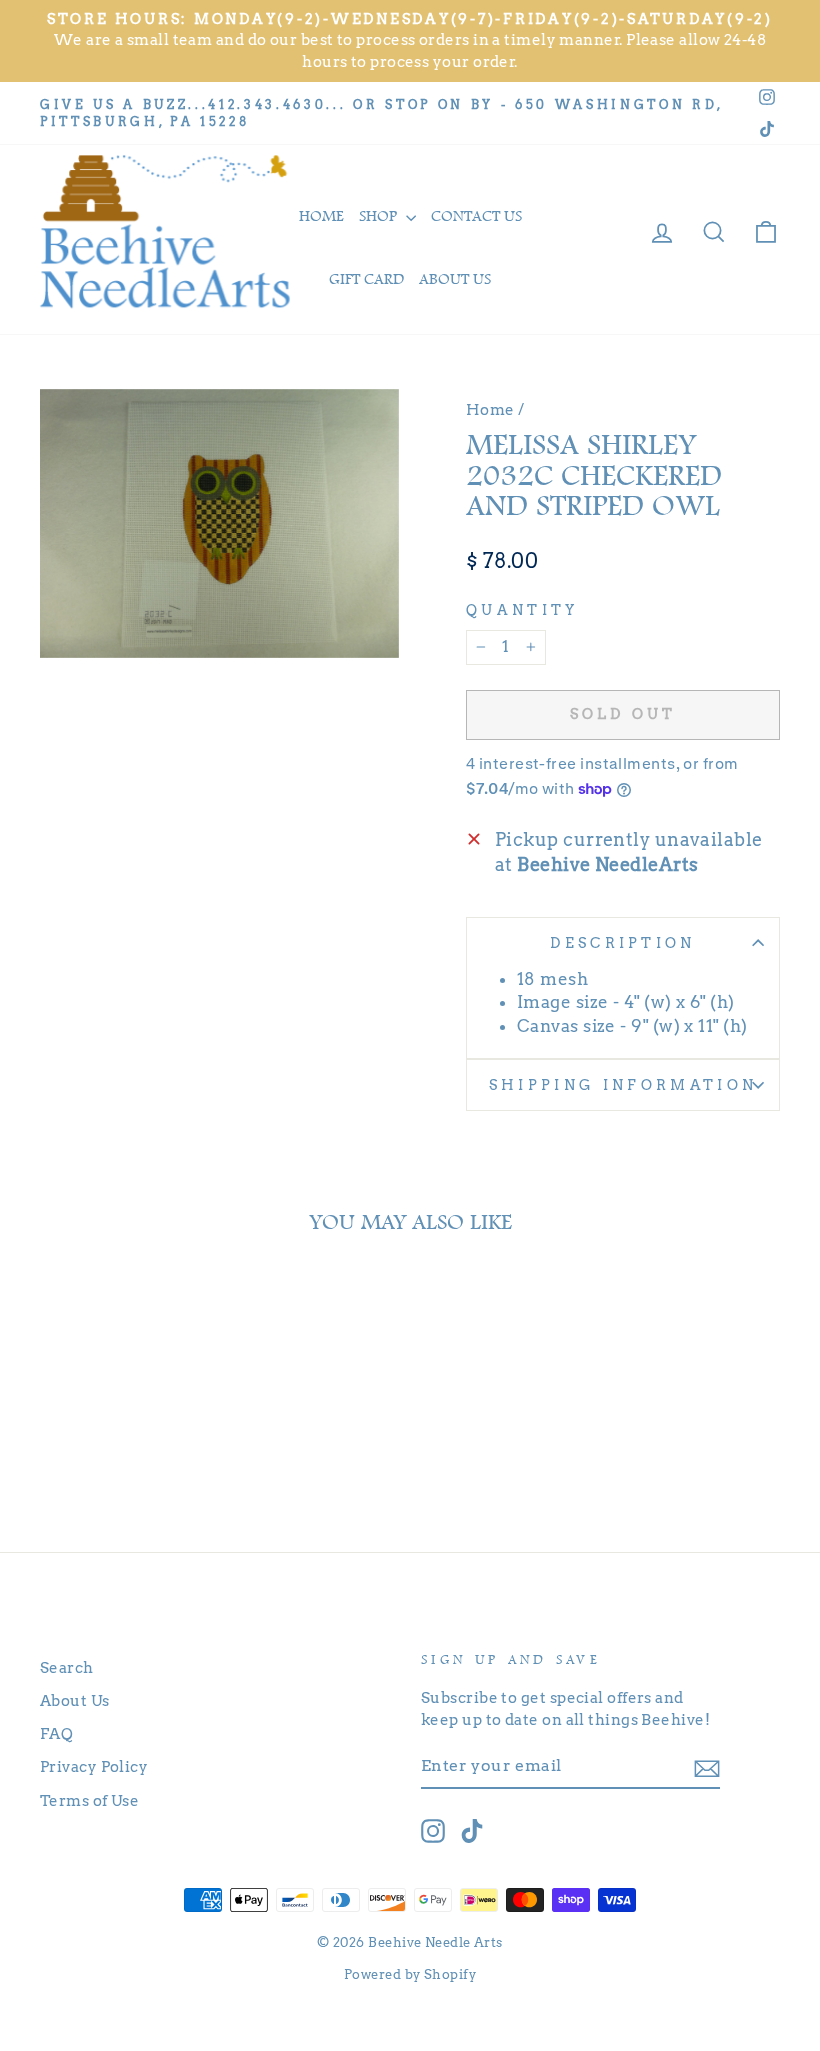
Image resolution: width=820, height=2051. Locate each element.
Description (623, 943)
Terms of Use (89, 1800)
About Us (75, 1700)
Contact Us (476, 216)
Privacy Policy (94, 1766)
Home (321, 216)
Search (67, 1667)
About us (455, 279)
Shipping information (623, 1085)
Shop (380, 216)
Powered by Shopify (410, 1974)
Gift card (366, 279)
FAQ (56, 1733)
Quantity (522, 610)
